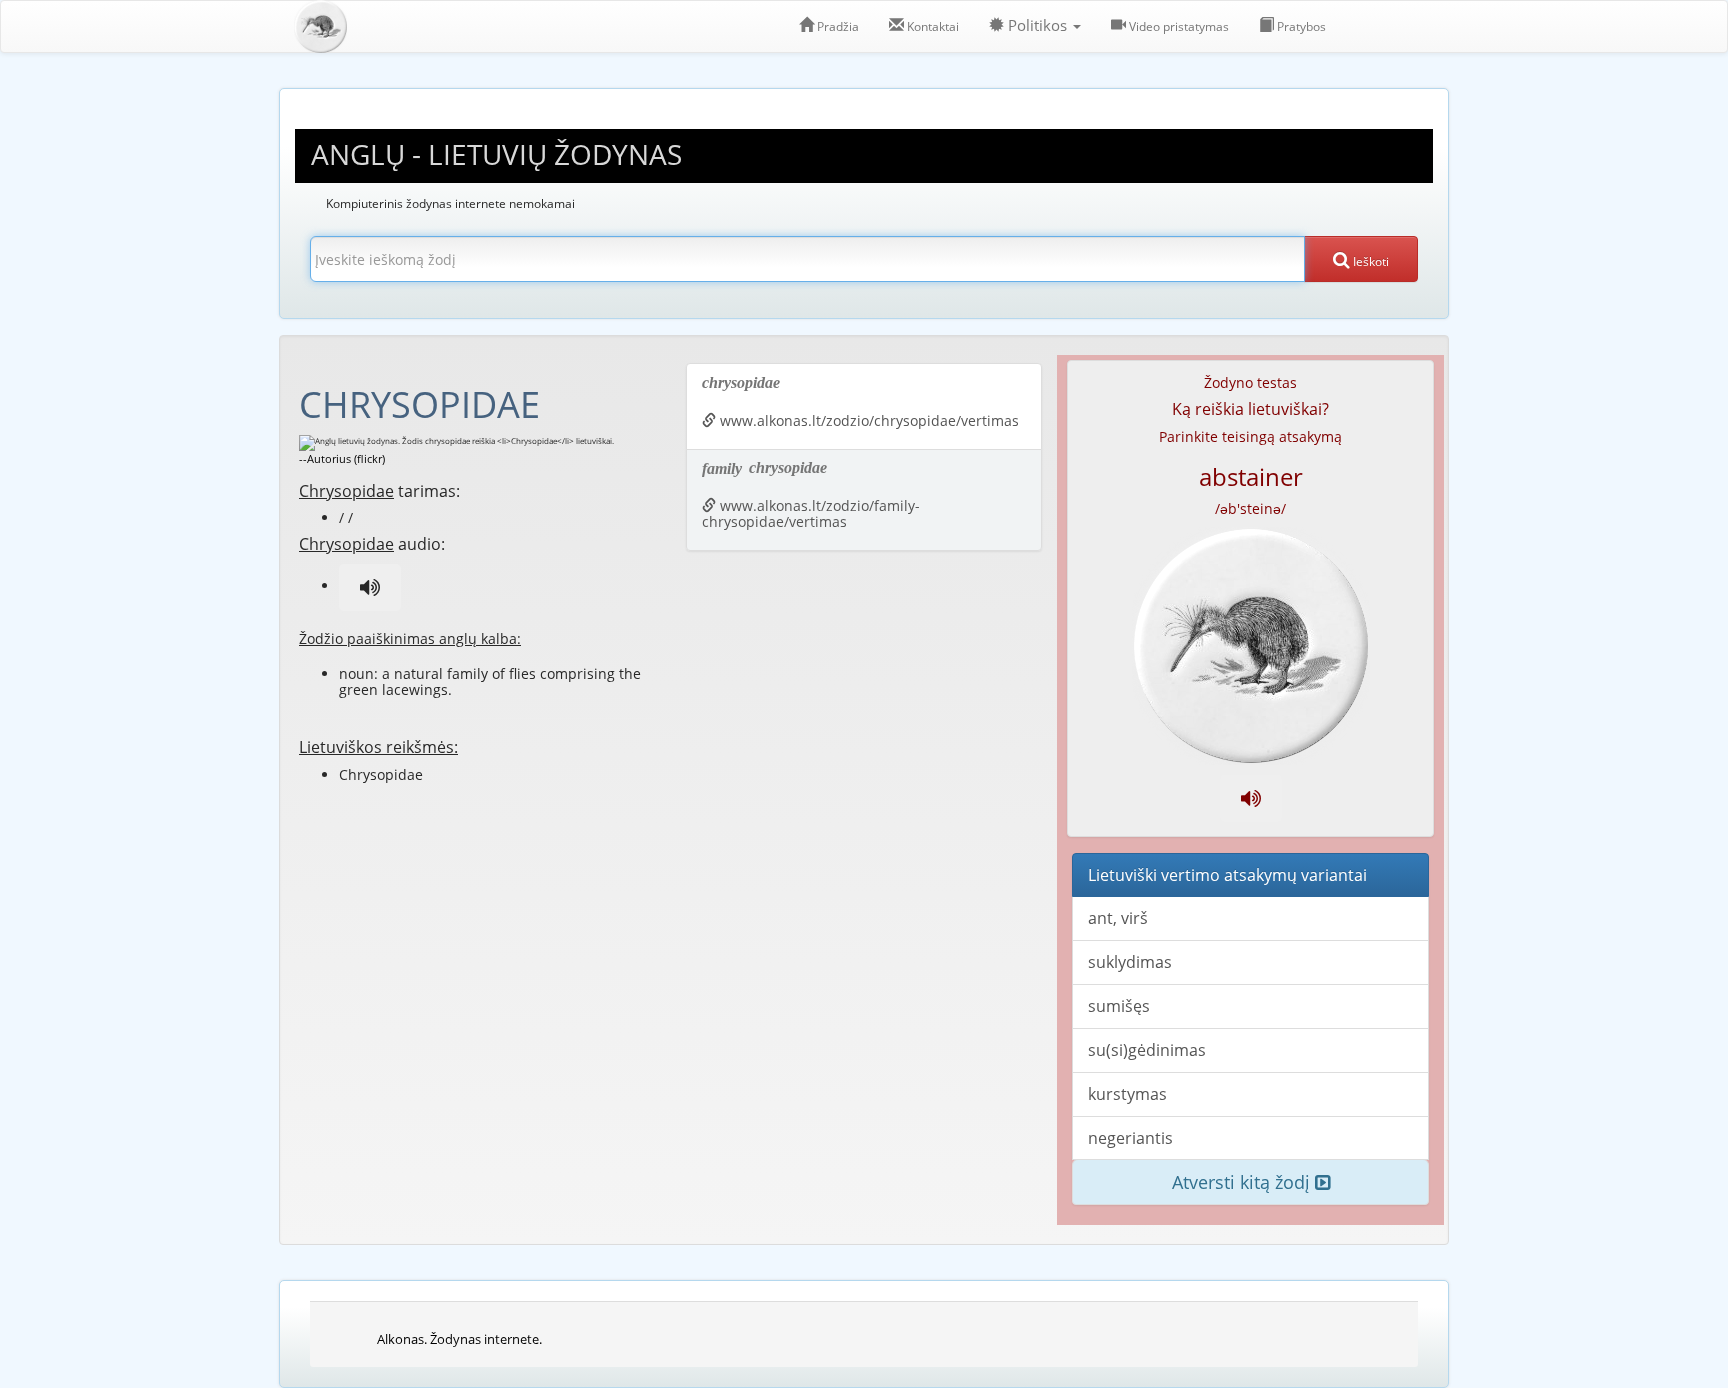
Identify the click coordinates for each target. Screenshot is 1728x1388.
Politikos (1037, 25)
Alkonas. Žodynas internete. (459, 1339)
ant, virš (1118, 918)
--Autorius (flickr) (342, 458)
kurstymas (1127, 1094)
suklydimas (1130, 962)
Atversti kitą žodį (1243, 1182)
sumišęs (1119, 1006)
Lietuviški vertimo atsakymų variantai (1227, 875)
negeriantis (1130, 1138)
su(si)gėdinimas (1147, 1050)
